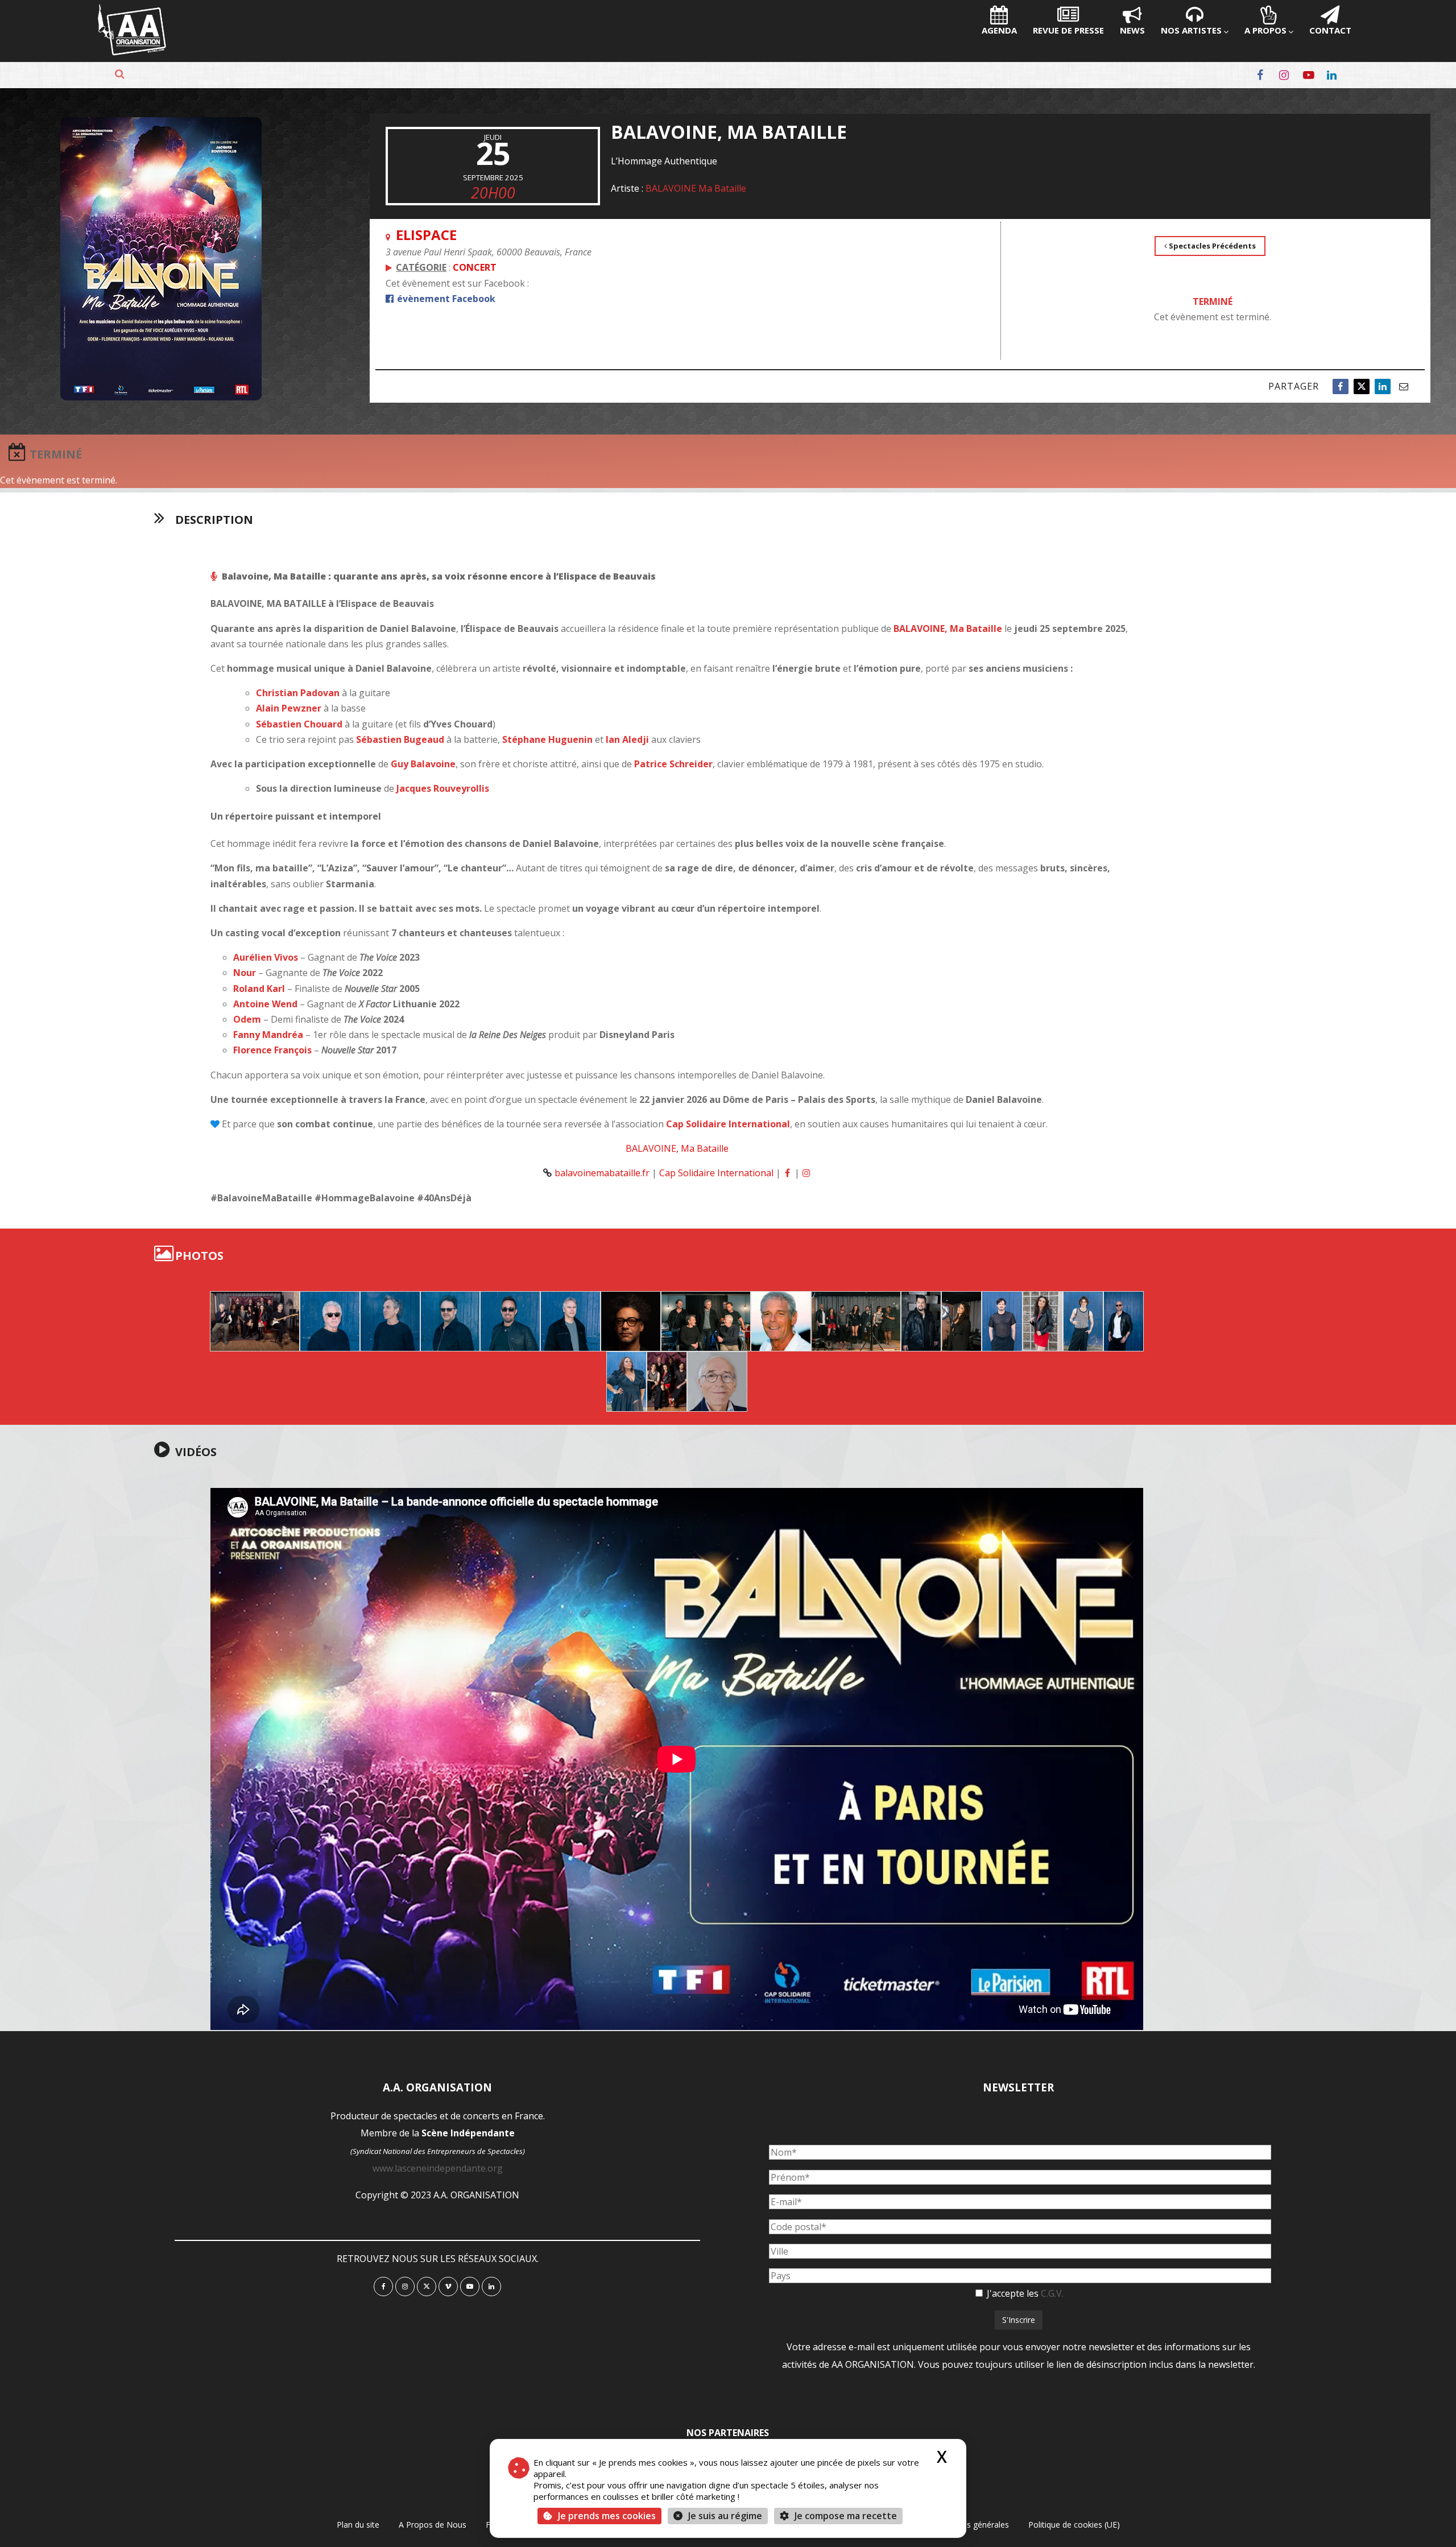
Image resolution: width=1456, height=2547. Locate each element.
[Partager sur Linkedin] (1383, 386)
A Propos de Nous (433, 2525)
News (1132, 30)
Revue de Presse (1068, 30)
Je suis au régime (725, 2516)
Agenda (999, 30)
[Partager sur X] (1362, 386)
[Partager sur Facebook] (1341, 386)
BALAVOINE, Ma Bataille (677, 1148)
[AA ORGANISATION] (132, 52)
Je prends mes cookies (607, 2516)
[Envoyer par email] (1404, 386)
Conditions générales (970, 2525)
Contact (1330, 30)
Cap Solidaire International (716, 1173)
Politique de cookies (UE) (1074, 2525)
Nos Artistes (1191, 30)
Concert (475, 267)
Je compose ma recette (845, 2516)
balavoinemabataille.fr (602, 1173)
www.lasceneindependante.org (438, 2168)
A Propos (1265, 30)
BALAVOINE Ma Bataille (696, 188)
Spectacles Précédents (1211, 246)
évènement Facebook (445, 299)
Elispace (426, 235)
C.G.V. (1052, 2293)
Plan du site (358, 2525)
